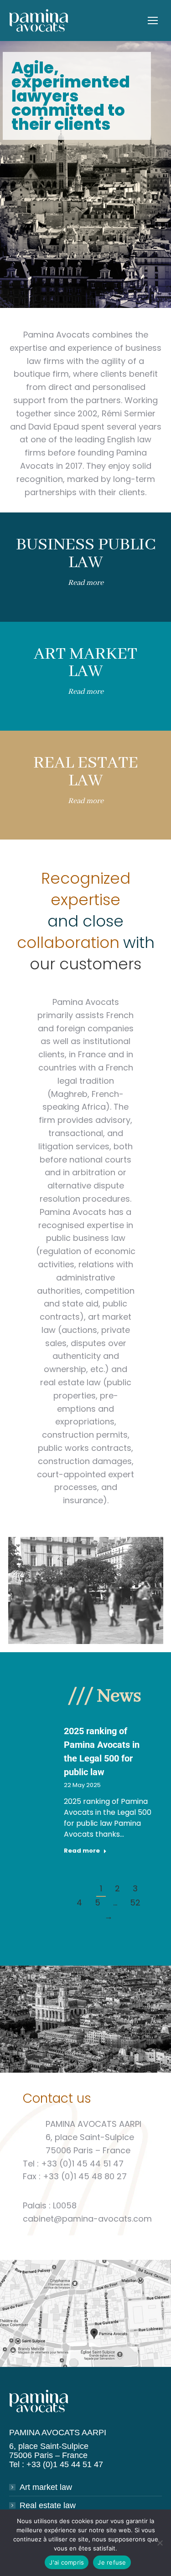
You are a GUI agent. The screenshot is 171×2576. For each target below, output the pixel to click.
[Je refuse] (160, 2543)
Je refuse (112, 2562)
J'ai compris (67, 2562)
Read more (86, 583)
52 (135, 1903)
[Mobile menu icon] (153, 20)
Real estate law (48, 2505)
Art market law (46, 2487)
